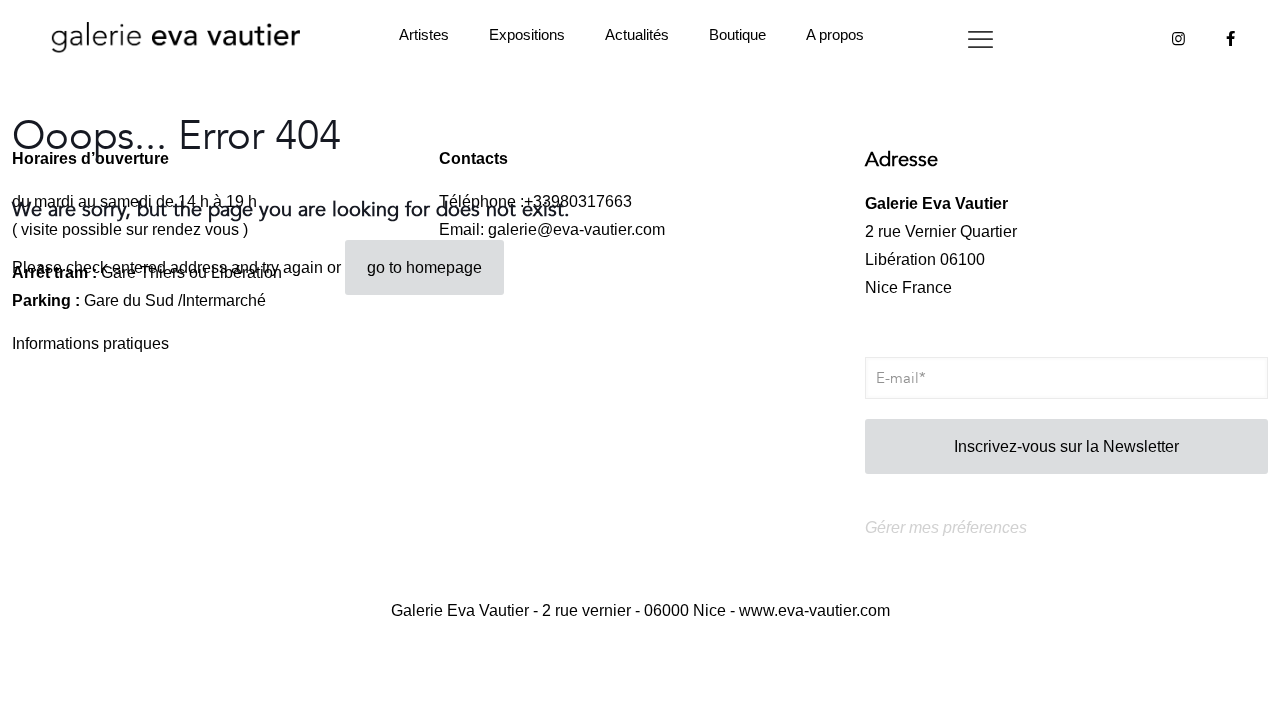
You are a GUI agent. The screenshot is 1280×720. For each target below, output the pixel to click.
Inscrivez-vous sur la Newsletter (1066, 446)
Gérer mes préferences (946, 527)
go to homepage (424, 267)
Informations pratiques (90, 343)
